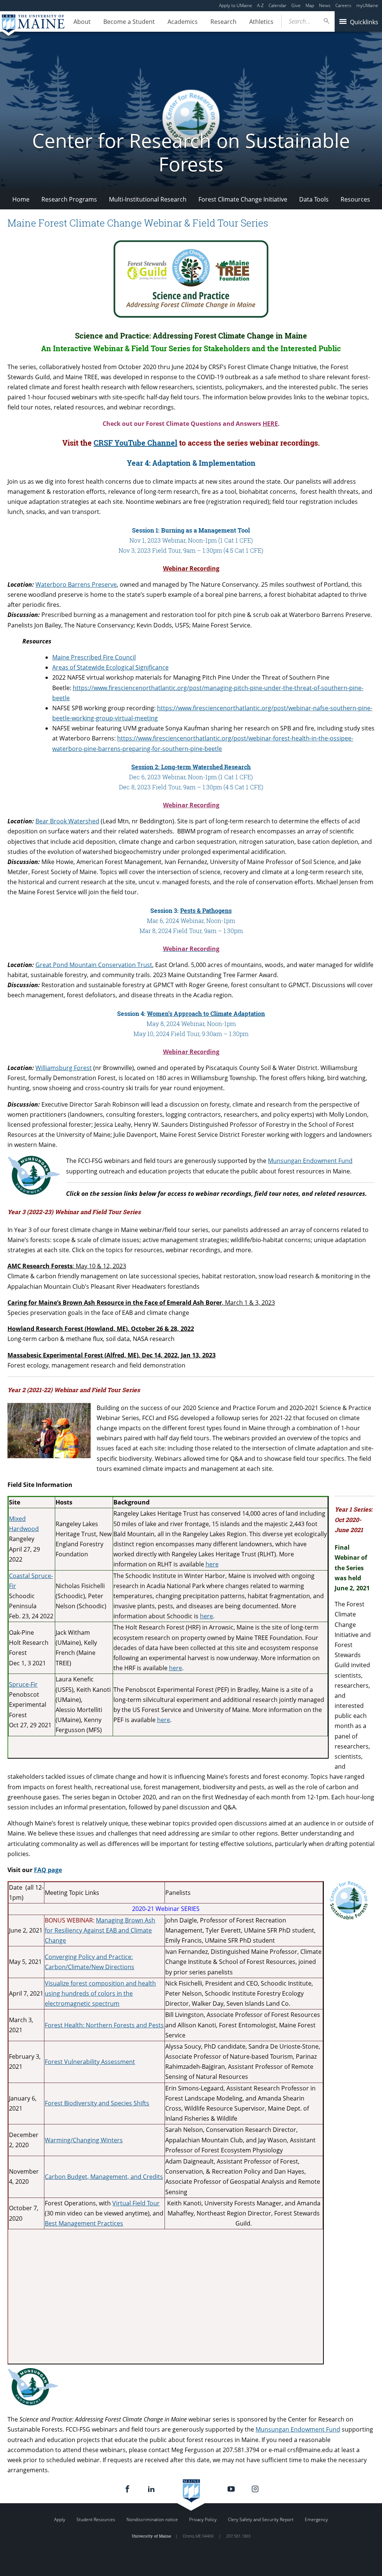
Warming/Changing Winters (84, 2140)
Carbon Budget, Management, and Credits (104, 2177)
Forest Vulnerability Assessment (90, 2062)
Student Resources (96, 2519)
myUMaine (367, 5)
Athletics (261, 22)
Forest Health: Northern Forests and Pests (104, 2025)
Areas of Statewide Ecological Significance (110, 667)
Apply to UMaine (236, 5)
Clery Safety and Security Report (261, 2519)
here (206, 1616)
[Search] (327, 21)
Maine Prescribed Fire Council (94, 657)
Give (296, 5)
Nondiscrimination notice (152, 2519)
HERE (270, 424)
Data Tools (314, 199)
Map (310, 5)
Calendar (278, 5)
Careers (343, 5)
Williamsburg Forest (64, 1068)
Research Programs (69, 199)
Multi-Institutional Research (148, 199)
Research (223, 22)
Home (21, 199)
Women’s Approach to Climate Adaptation (206, 1013)
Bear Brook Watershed (67, 821)
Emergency (316, 2519)
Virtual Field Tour (136, 2203)
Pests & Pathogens (206, 910)
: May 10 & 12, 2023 (67, 1266)
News (325, 5)
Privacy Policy (203, 2519)
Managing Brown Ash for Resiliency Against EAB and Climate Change (100, 1930)
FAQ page (48, 1870)
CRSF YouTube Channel (135, 443)
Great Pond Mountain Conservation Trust (94, 965)
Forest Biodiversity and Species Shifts (97, 2103)
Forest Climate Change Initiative (243, 199)
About (82, 22)
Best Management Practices (84, 2223)
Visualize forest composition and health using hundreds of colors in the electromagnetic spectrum (100, 1993)
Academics (183, 22)
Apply (60, 2519)
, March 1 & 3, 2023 (141, 1303)
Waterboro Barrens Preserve (76, 584)
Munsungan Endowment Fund (310, 1161)
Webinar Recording (191, 568)
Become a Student (129, 22)
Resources (355, 199)
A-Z (260, 5)
